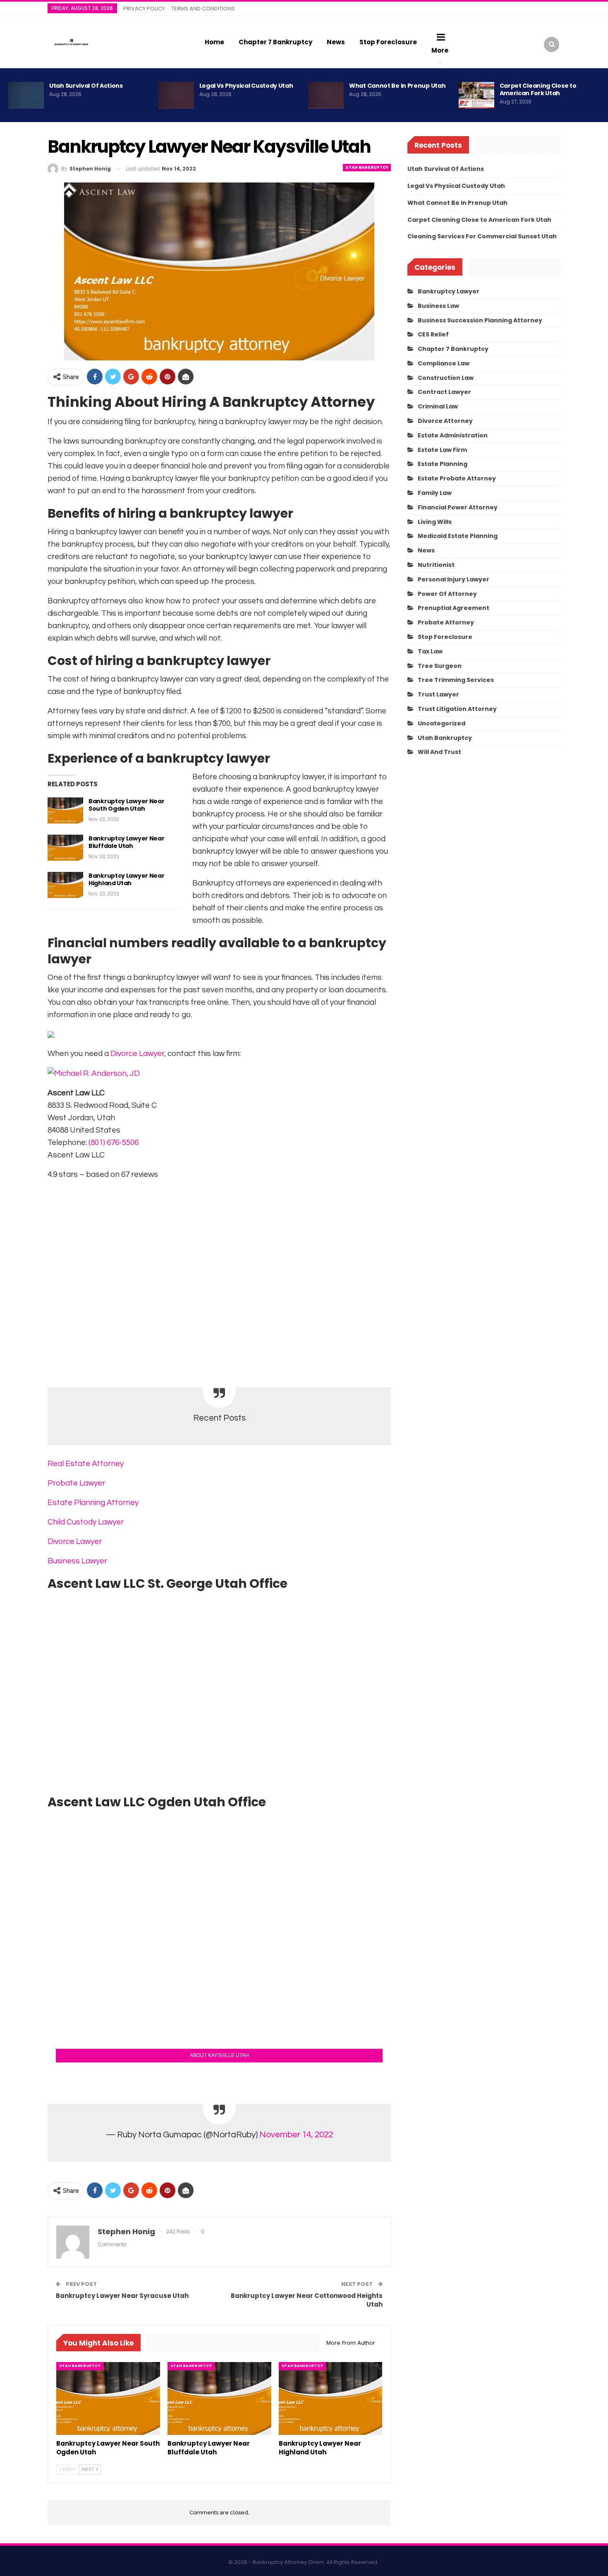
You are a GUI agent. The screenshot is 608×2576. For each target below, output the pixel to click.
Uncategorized (442, 723)
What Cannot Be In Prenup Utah (397, 86)
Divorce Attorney (445, 421)
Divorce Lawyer (137, 1054)
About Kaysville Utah (219, 2055)
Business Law (438, 306)
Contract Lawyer (444, 392)
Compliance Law (444, 363)
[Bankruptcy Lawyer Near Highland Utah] (65, 885)
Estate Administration (453, 435)
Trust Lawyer (438, 694)
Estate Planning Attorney (93, 1503)
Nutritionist (436, 565)
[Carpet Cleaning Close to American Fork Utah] (476, 95)
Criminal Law (438, 406)
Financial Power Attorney (458, 507)
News (336, 42)
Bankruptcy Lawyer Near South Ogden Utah (126, 805)
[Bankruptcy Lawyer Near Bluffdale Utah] (65, 848)
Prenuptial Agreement (454, 608)
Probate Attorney (446, 622)
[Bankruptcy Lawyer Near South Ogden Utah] (65, 811)
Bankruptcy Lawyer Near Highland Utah (126, 879)
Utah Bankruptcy (367, 167)
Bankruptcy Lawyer (449, 291)
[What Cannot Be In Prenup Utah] (326, 95)
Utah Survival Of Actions (86, 86)
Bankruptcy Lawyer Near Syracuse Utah (122, 2296)
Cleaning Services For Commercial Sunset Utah (482, 236)
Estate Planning (443, 464)
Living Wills (435, 522)
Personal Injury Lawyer (454, 579)
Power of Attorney (447, 594)
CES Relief (433, 334)
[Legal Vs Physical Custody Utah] (176, 95)
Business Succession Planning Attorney (480, 320)
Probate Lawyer (76, 1483)
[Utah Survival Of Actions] (26, 95)
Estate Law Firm (442, 450)
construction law (446, 378)
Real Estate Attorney (86, 1464)
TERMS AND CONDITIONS (203, 8)
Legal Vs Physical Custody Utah (246, 86)
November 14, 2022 (296, 2135)
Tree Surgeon (440, 666)
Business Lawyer (77, 1561)
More (440, 50)
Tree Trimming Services (456, 680)
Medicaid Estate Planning (458, 536)
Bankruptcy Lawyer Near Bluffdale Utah (126, 842)
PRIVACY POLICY (144, 8)
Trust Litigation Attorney (457, 709)
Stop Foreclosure (388, 42)
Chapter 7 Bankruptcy (275, 42)
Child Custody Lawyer (86, 1522)
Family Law (435, 493)
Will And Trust (439, 752)
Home (214, 42)
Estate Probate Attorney (457, 478)
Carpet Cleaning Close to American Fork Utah (538, 89)
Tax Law (430, 651)
